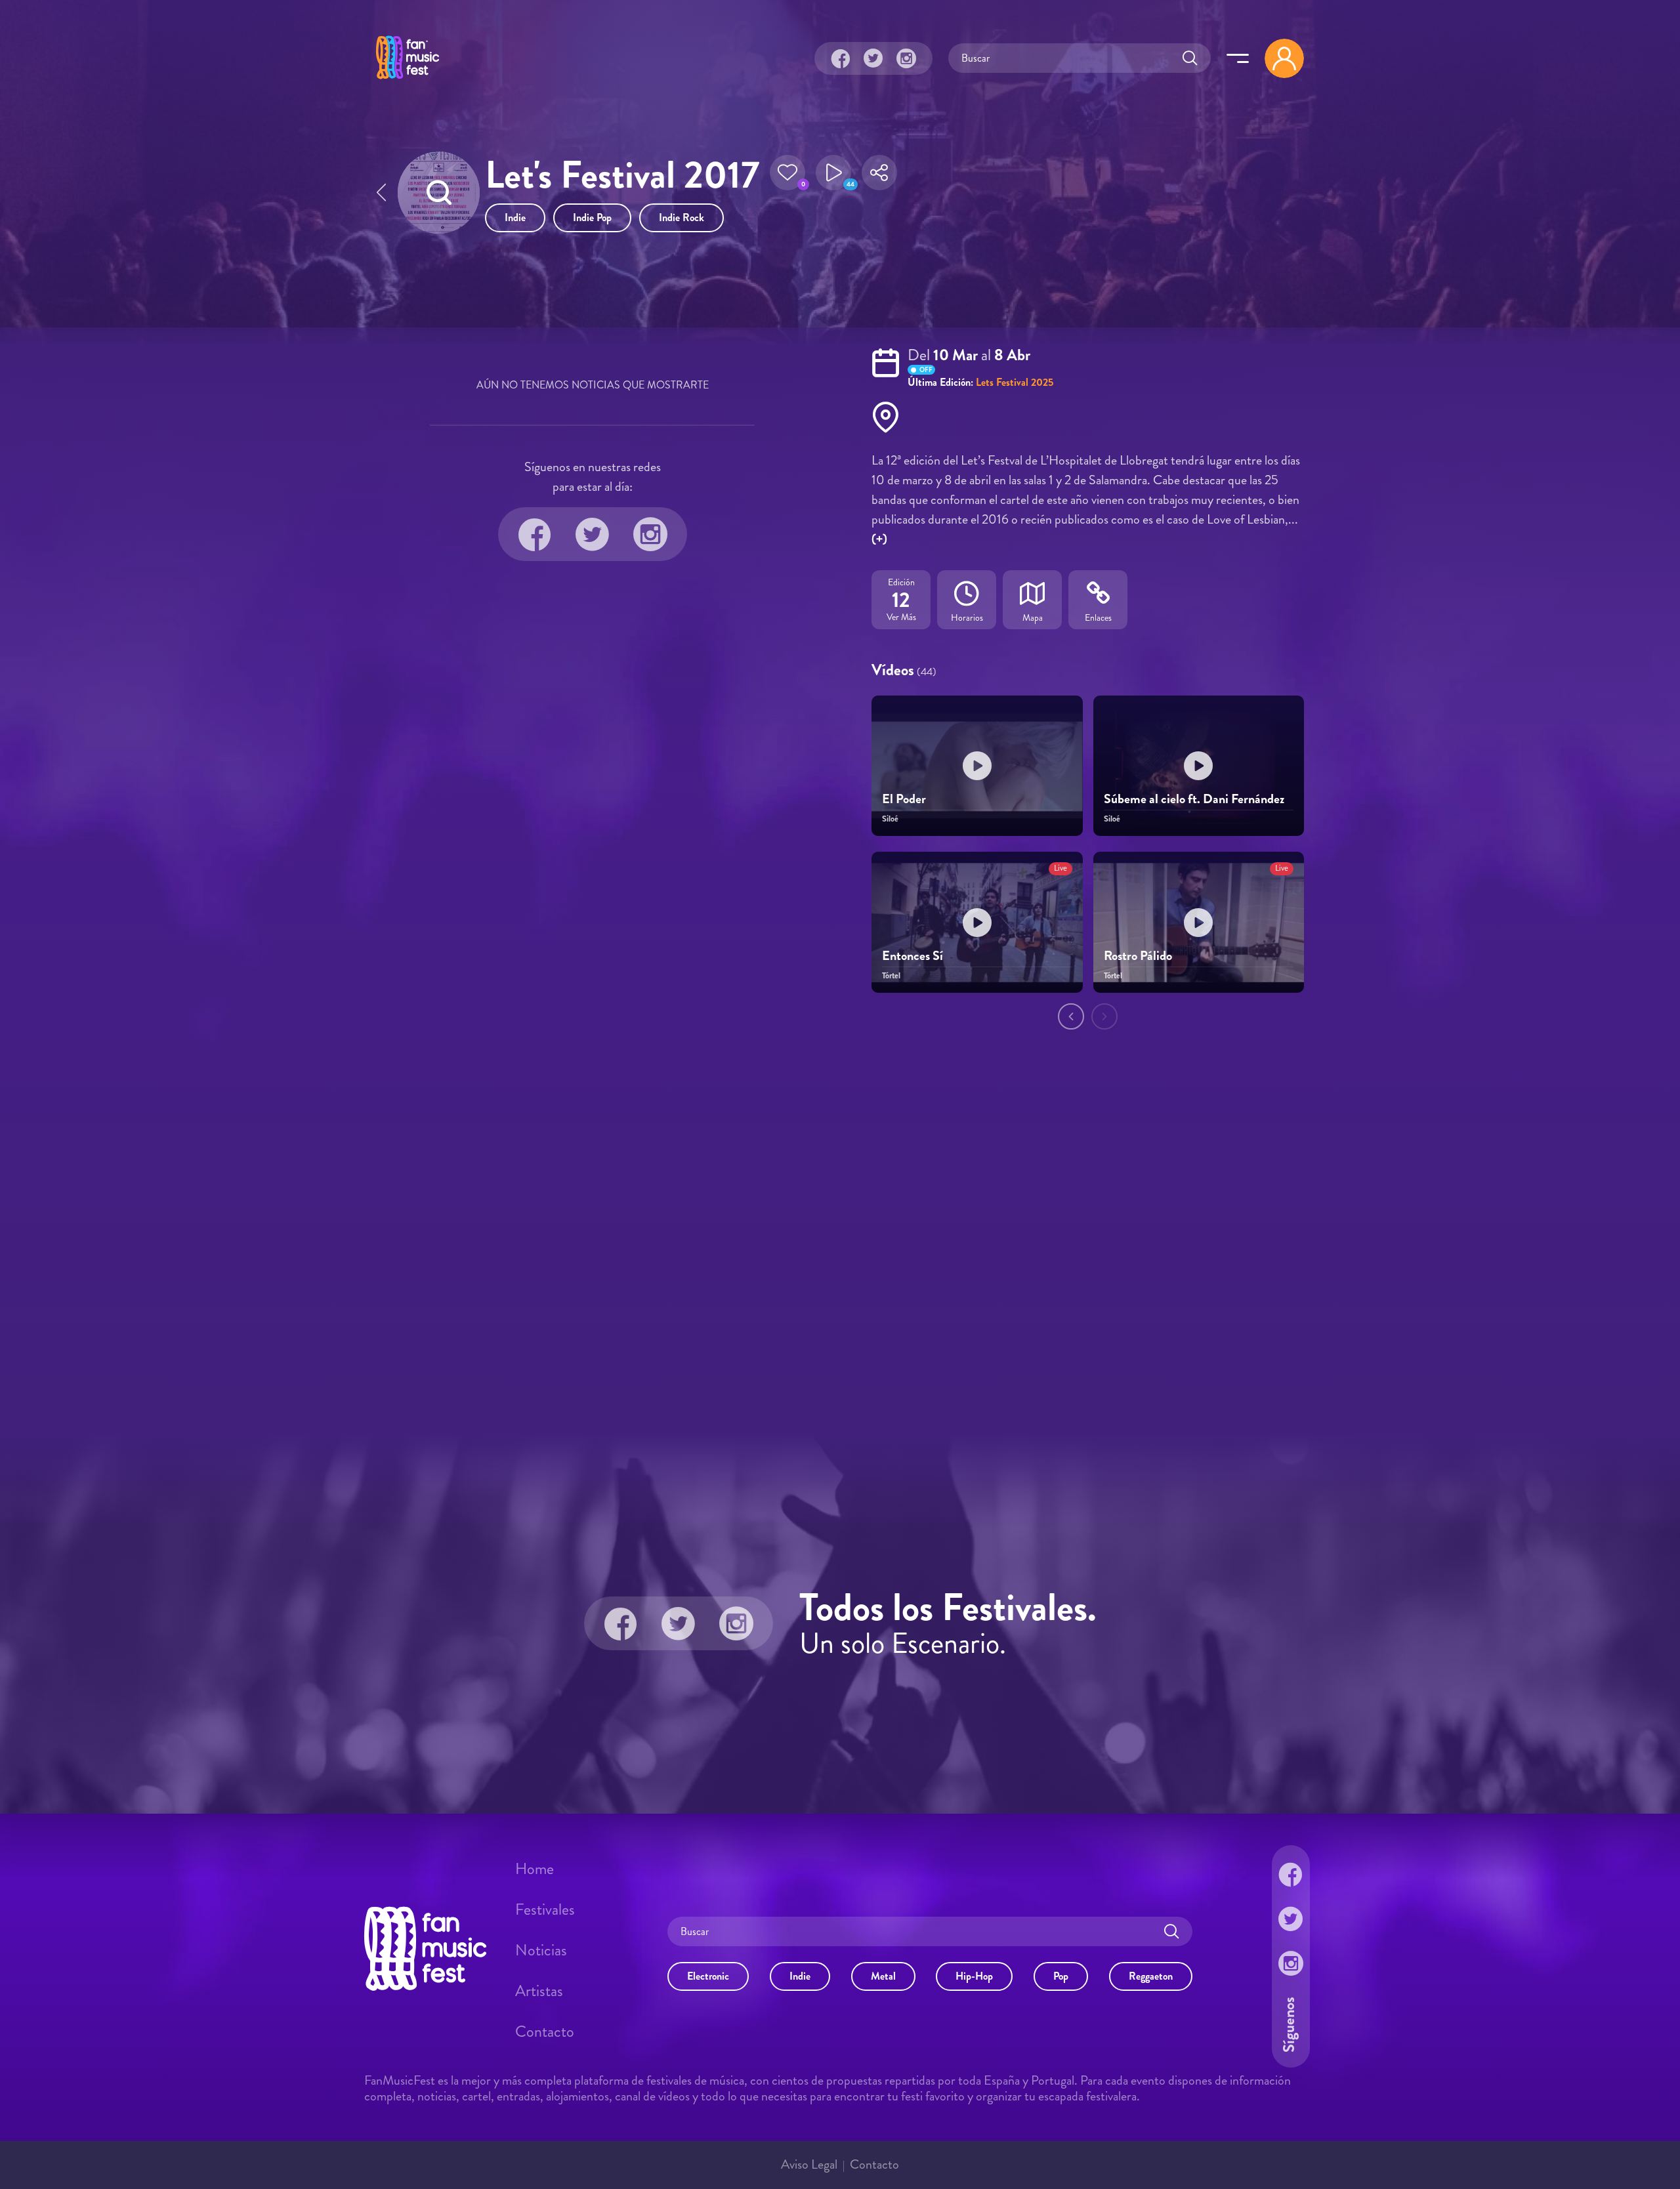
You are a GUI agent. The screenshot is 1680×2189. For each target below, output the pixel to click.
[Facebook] (841, 58)
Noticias (541, 1950)
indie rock (682, 218)
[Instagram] (906, 58)
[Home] (408, 81)
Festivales (545, 1909)
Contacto (545, 2032)
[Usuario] (1284, 58)
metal (883, 1976)
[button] (787, 177)
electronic (708, 1976)
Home (535, 1869)
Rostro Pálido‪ (1138, 956)
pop (1061, 1976)
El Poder (904, 799)
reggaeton (1151, 1976)
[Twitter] (873, 58)
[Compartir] (879, 177)
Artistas (539, 1991)
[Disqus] (840, 1233)
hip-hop (974, 1976)
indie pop (592, 218)
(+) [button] (879, 539)
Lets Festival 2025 (1015, 382)
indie (515, 218)
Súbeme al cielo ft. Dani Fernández (1194, 799)
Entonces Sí (913, 956)
